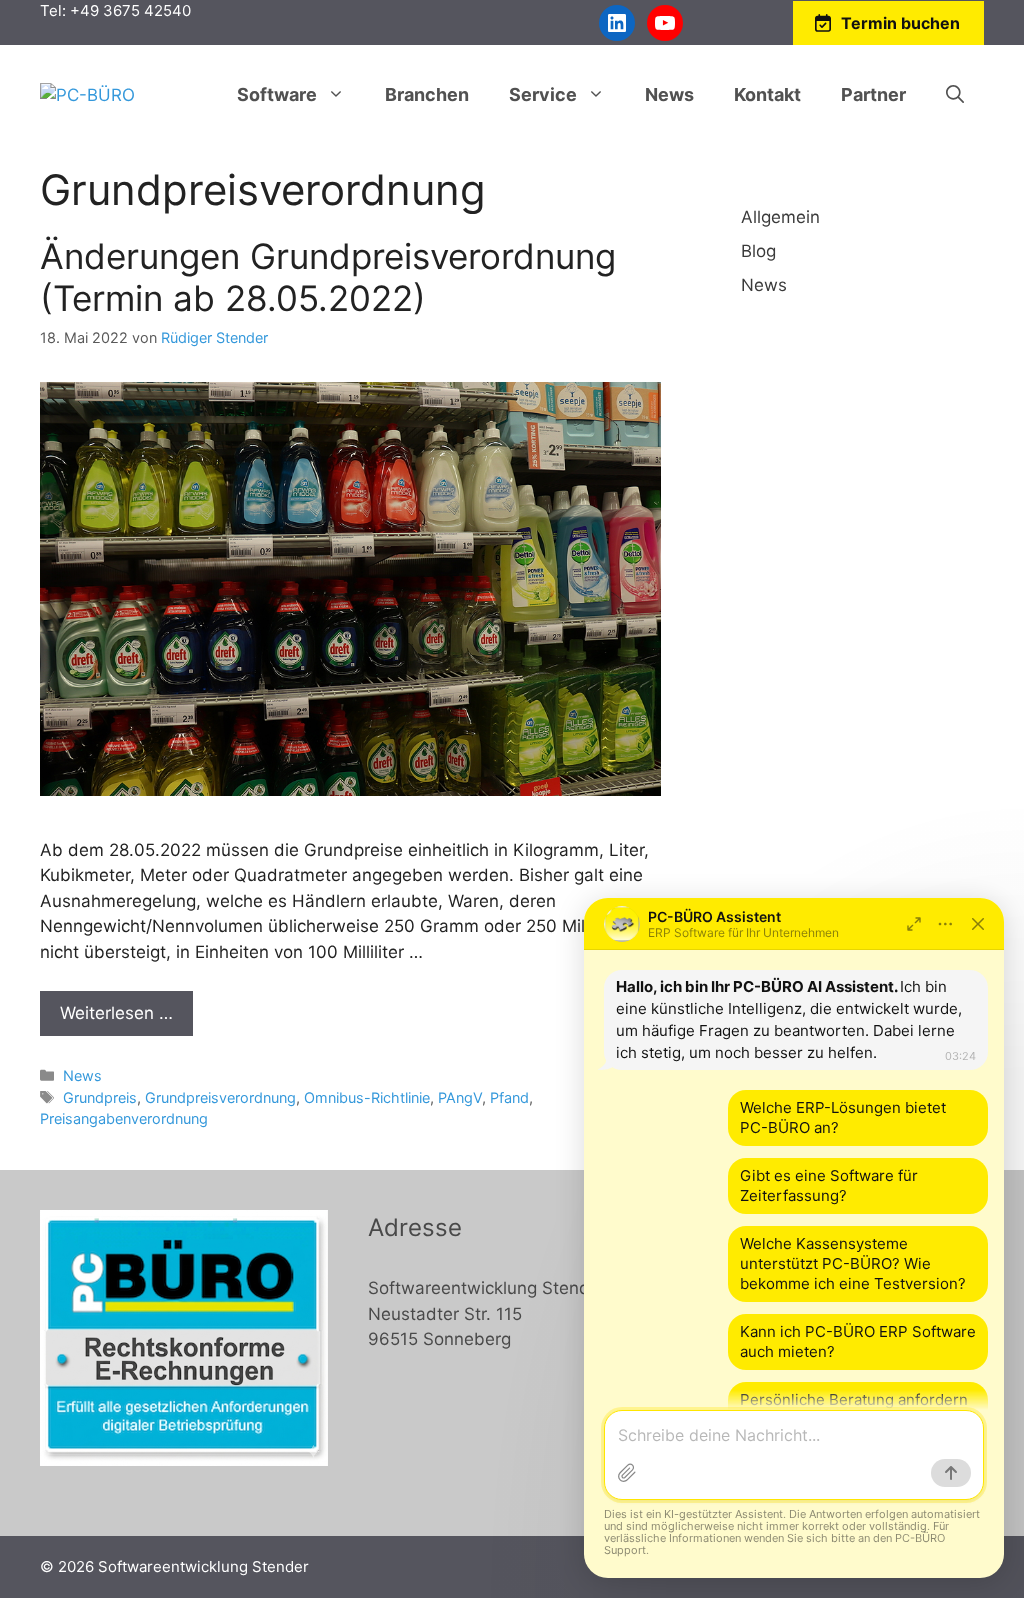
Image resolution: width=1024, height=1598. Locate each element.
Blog (758, 251)
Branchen (427, 94)
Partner (873, 94)
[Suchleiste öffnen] (955, 95)
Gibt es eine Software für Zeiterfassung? (829, 1185)
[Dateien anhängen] (627, 1473)
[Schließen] (978, 924)
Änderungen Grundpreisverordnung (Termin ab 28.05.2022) (328, 277)
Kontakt (767, 94)
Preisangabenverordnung (124, 1118)
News (669, 94)
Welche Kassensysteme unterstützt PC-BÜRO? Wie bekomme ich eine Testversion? (853, 1263)
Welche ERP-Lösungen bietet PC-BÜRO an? (843, 1117)
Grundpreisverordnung (220, 1097)
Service (543, 94)
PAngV (460, 1097)
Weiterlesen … (116, 1013)
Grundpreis (100, 1097)
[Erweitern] (914, 924)
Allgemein (780, 217)
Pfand (509, 1097)
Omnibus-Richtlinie (367, 1097)
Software (277, 94)
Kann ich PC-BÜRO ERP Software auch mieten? (858, 1341)
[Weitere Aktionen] (946, 924)
